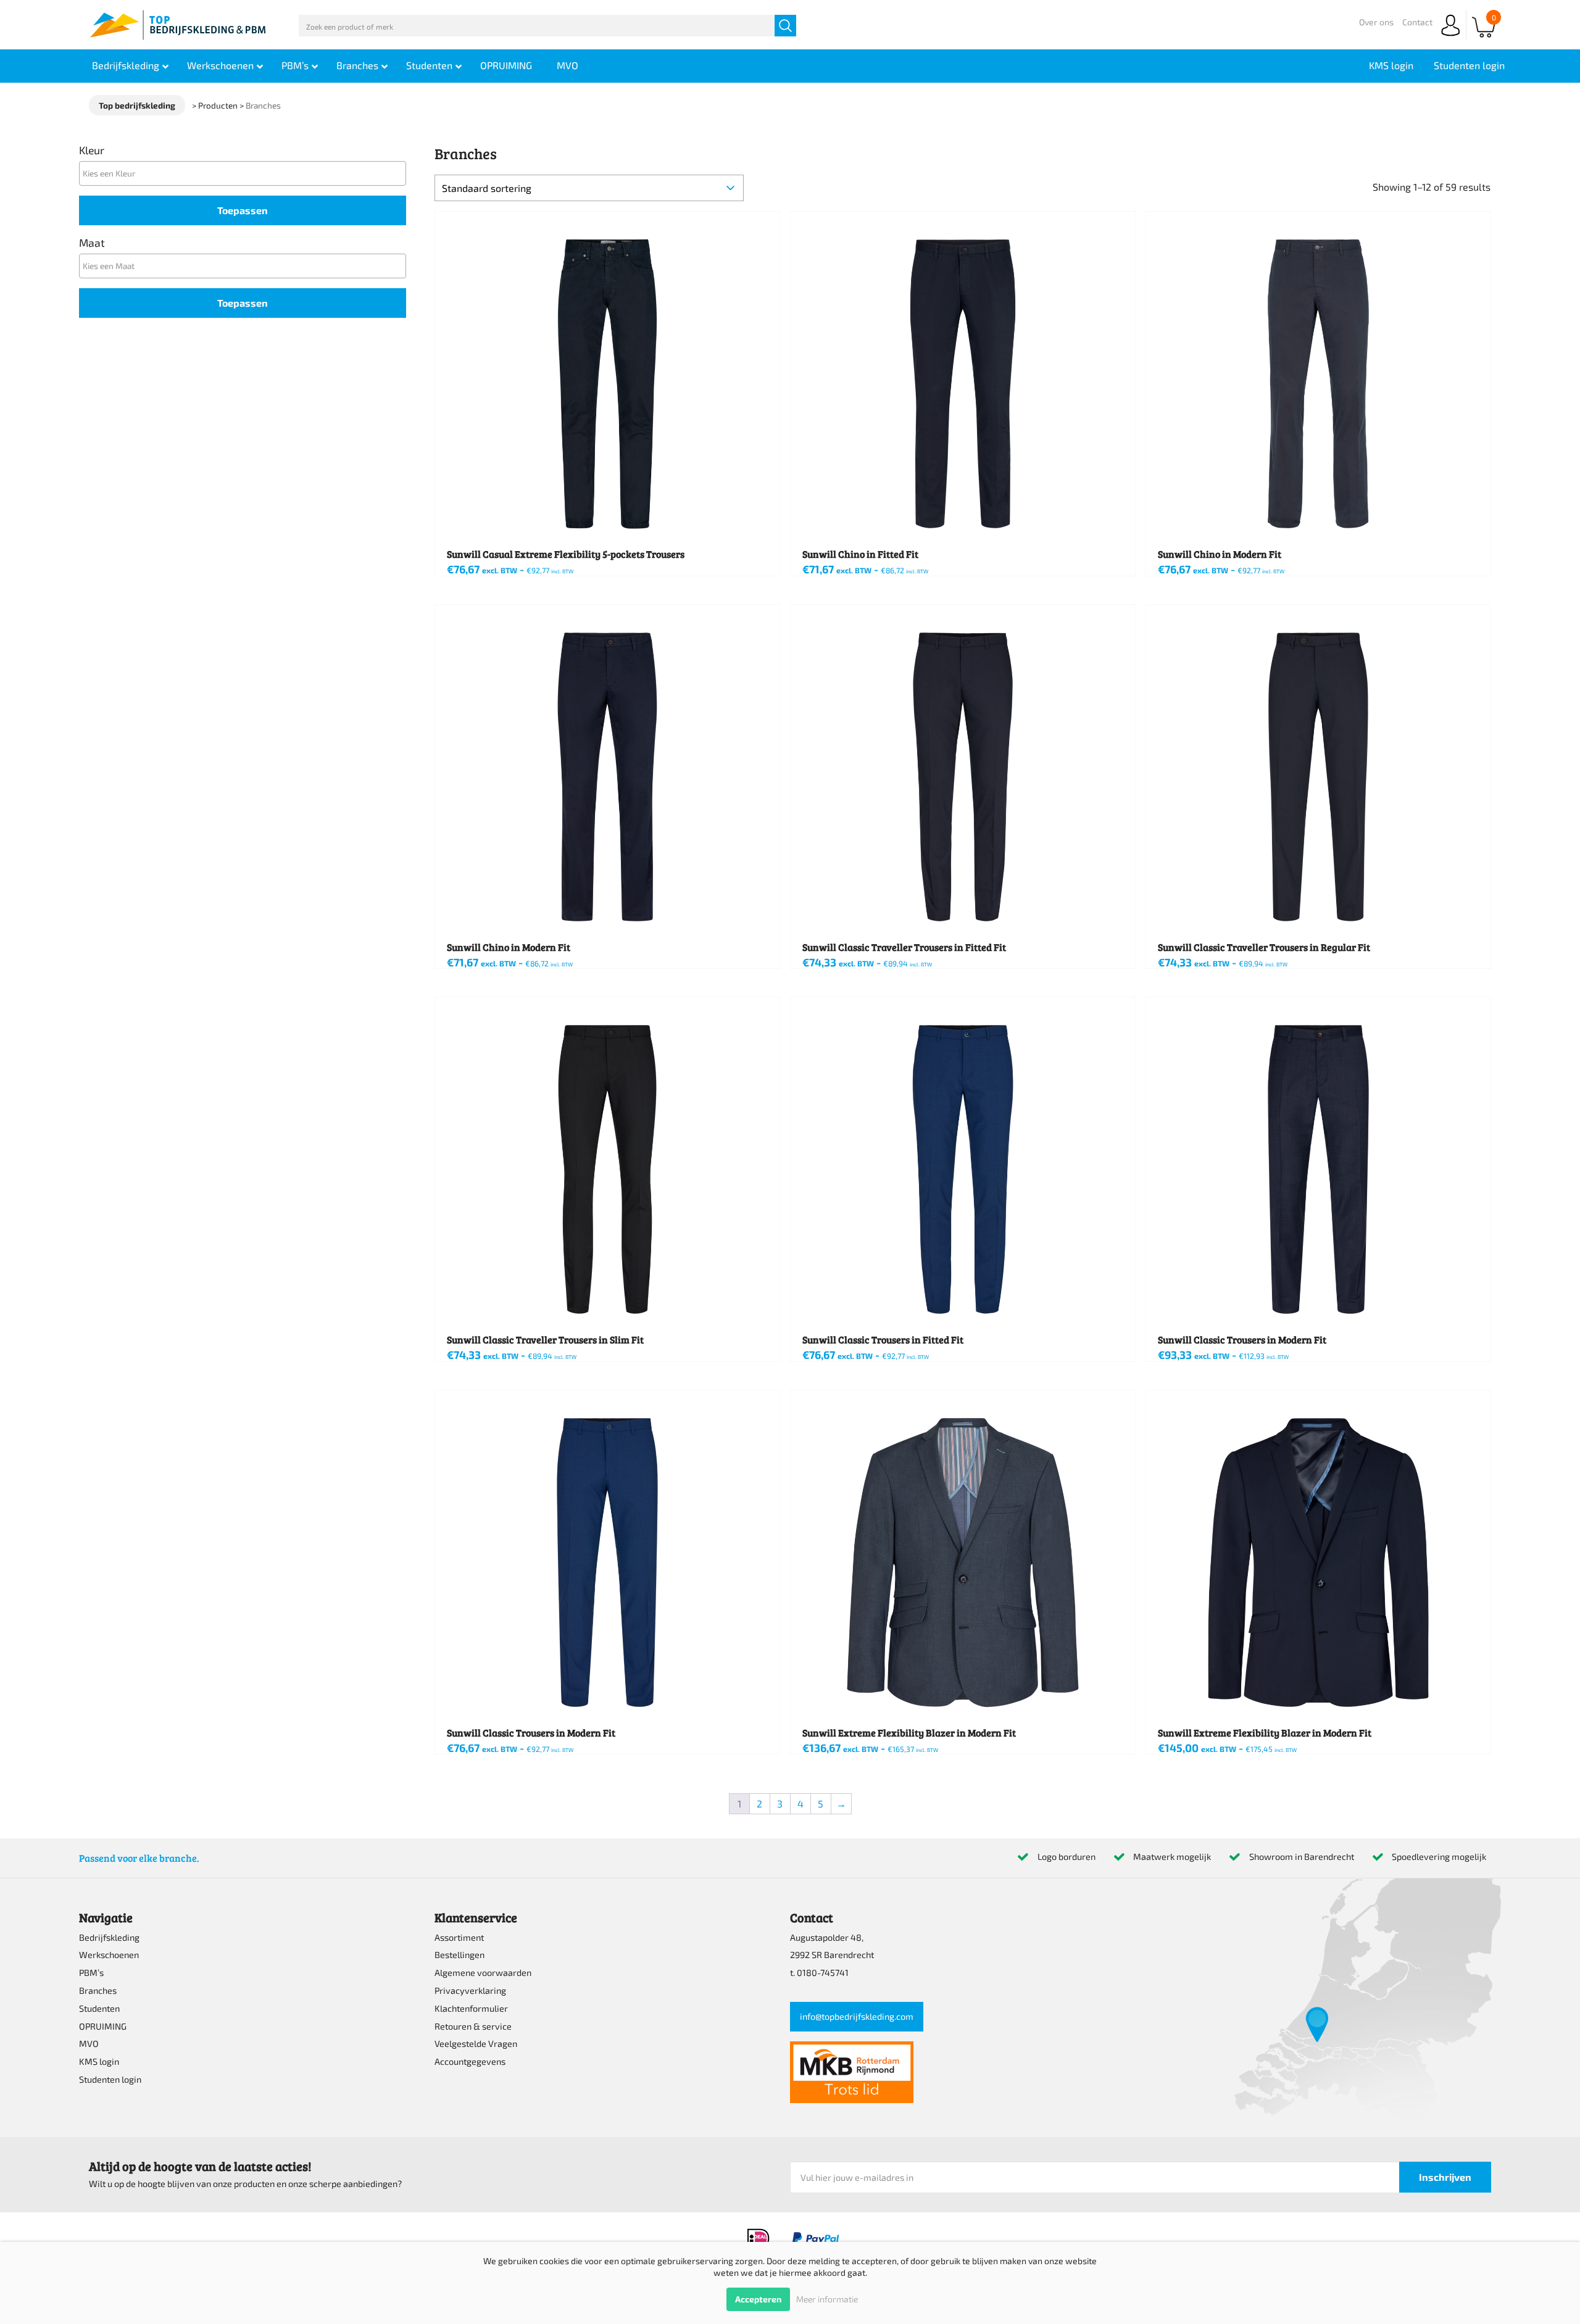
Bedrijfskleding (109, 1937)
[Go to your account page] (1450, 37)
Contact (1417, 22)
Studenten (99, 2008)
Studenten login (110, 2079)
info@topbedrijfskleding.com (857, 2016)
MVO (89, 2044)
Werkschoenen (109, 1955)
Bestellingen (459, 1955)
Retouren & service (473, 2026)
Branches (98, 1990)
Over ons (1376, 22)
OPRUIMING (103, 2026)
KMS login (99, 2061)
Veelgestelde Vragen (476, 2044)
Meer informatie (827, 2299)
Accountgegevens (470, 2061)
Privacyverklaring (470, 1990)
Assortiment (459, 1937)
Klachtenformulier (471, 2008)
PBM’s (91, 1973)
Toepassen (243, 210)
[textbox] (246, 173)
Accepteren (758, 2299)
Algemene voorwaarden (483, 1973)
